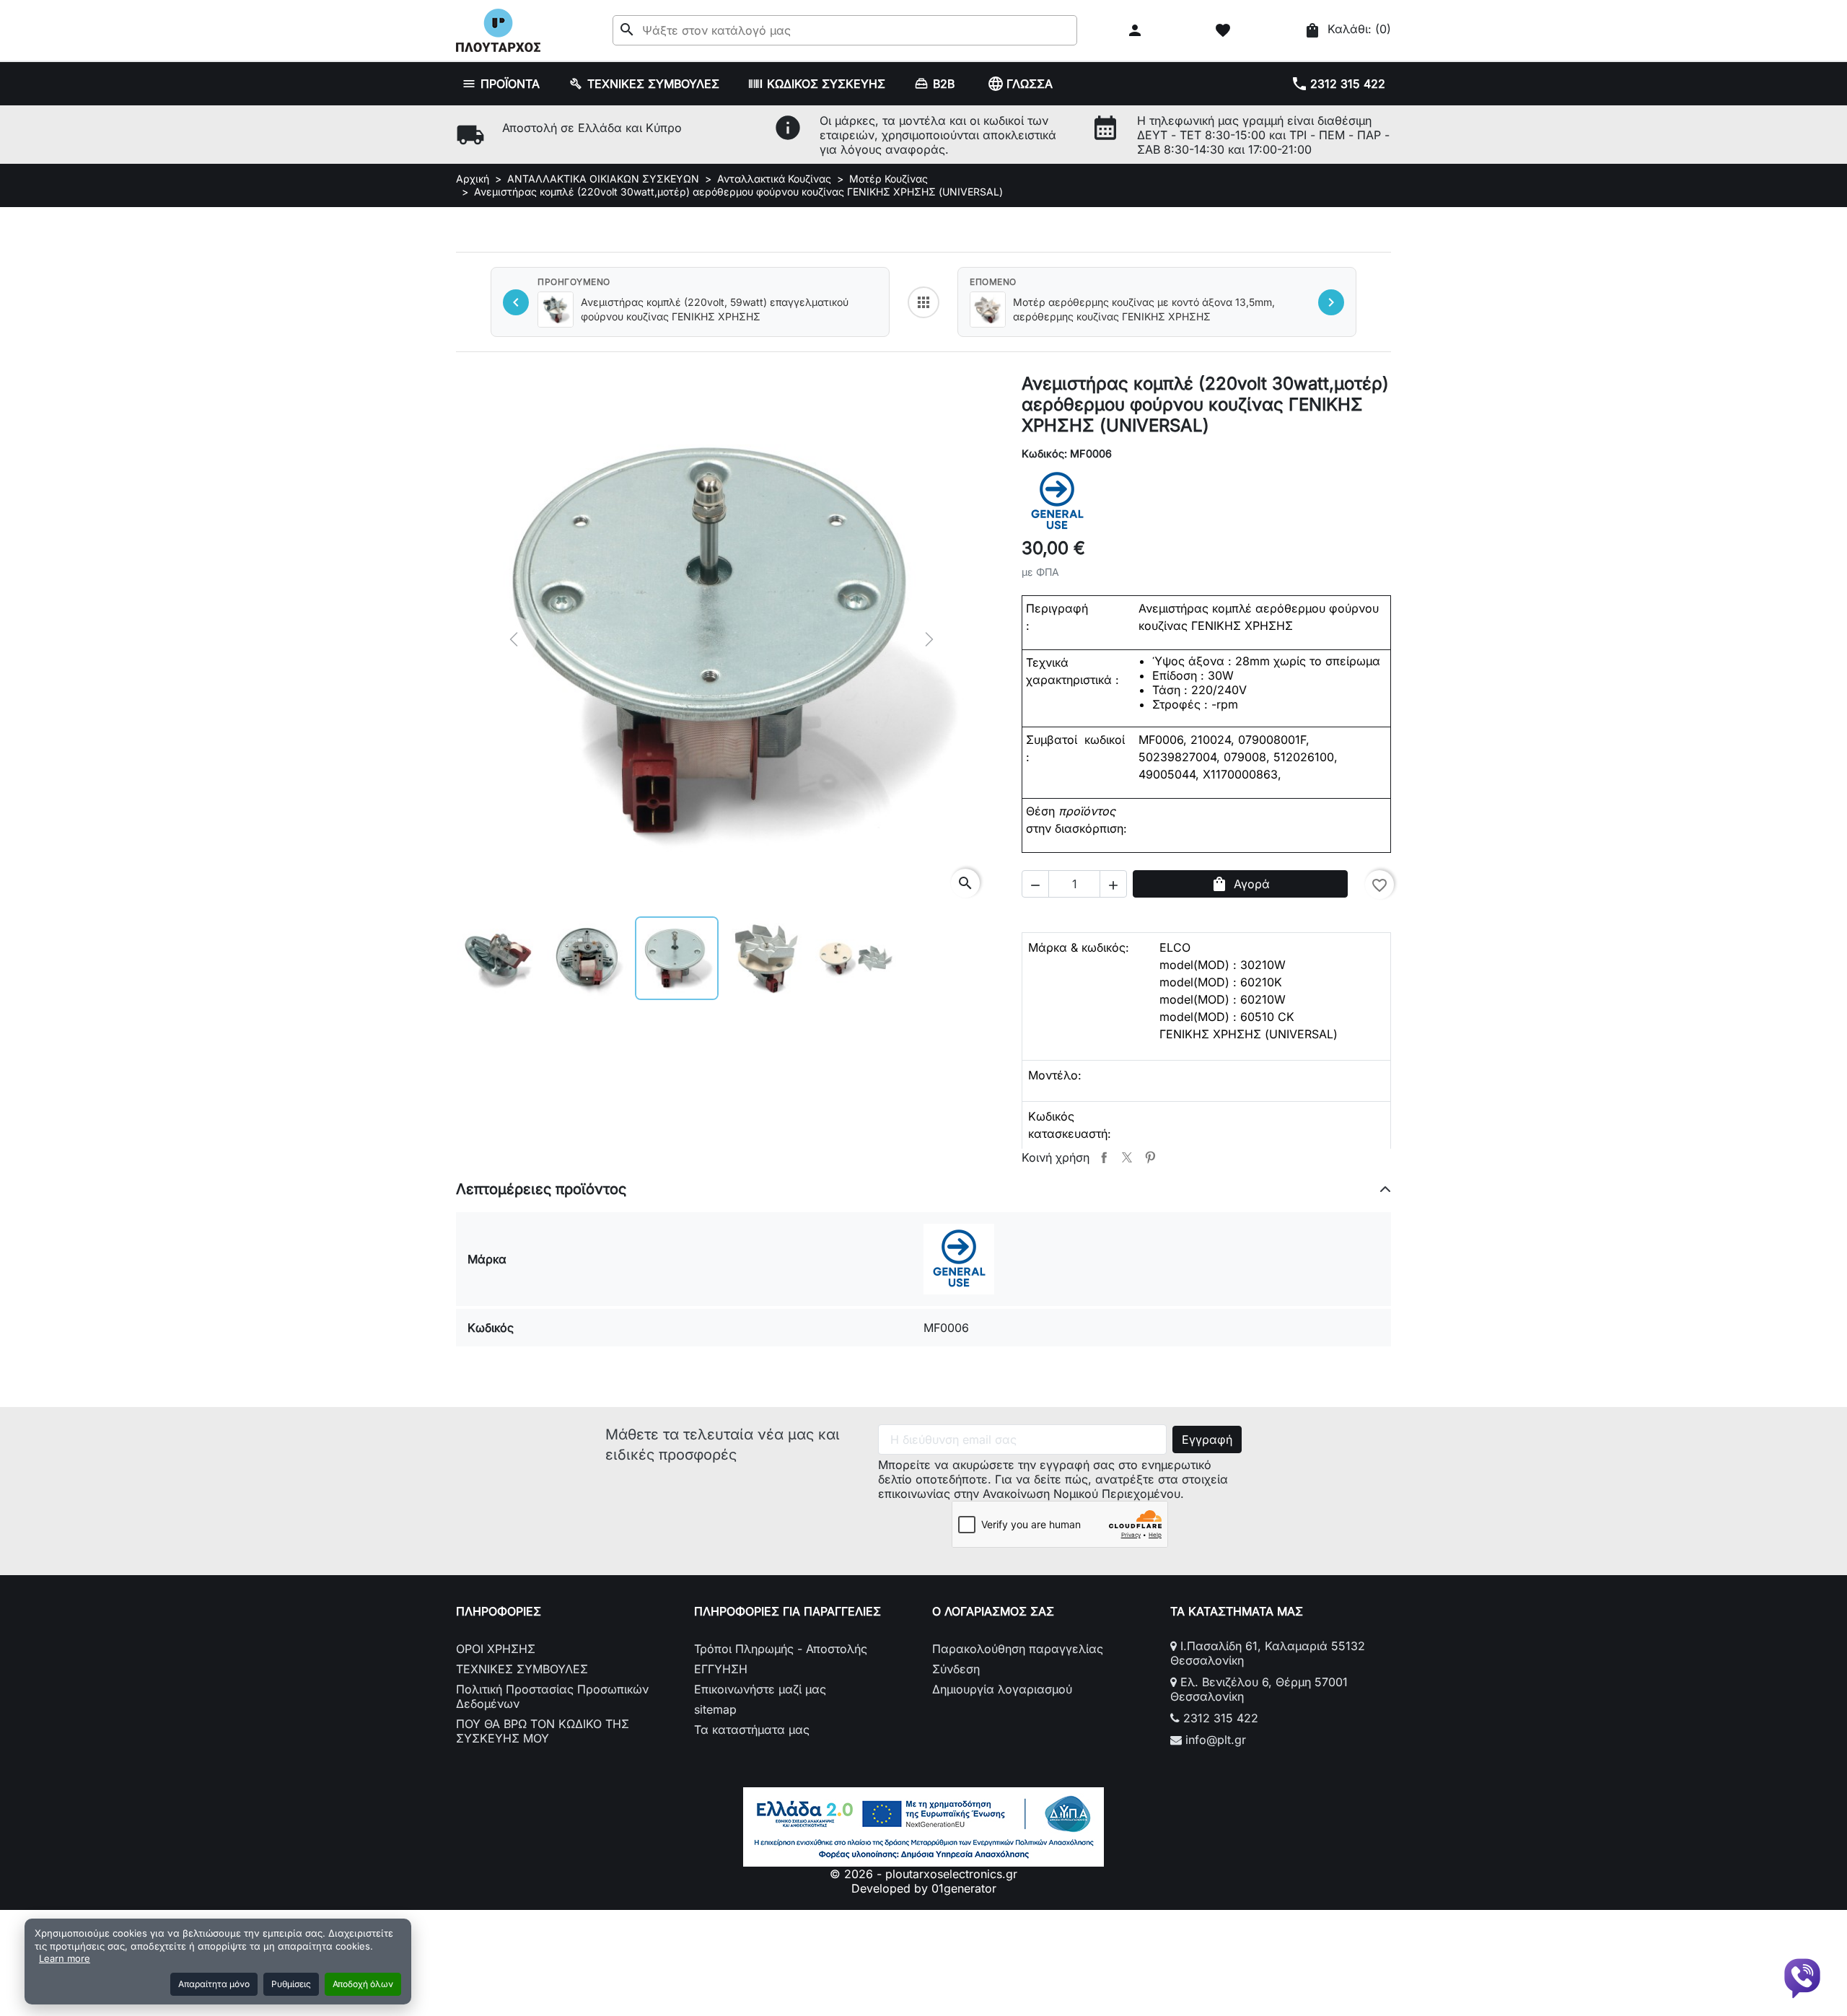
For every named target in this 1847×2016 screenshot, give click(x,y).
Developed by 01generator (924, 1888)
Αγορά (1240, 884)
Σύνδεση (956, 1669)
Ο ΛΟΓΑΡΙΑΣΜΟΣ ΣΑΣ (993, 1611)
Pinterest (1150, 1157)
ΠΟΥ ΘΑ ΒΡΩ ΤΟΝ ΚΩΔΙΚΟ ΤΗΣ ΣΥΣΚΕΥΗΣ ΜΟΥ (543, 1731)
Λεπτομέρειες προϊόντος (541, 1189)
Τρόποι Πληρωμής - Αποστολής (781, 1649)
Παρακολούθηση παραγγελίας (1018, 1649)
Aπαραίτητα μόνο (214, 1984)
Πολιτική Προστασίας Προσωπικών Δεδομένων (552, 1696)
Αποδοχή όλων (363, 1984)
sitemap (715, 1709)
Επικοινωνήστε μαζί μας (760, 1689)
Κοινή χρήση (1104, 1157)
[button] (1137, 30)
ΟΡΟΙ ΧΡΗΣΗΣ (496, 1649)
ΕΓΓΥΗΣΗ (721, 1669)
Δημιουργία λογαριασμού (1002, 1689)
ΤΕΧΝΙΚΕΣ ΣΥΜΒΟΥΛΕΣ (522, 1669)
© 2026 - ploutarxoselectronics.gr (923, 1874)
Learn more (65, 1958)
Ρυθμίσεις (291, 1984)
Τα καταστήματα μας (752, 1730)
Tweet (1127, 1157)
